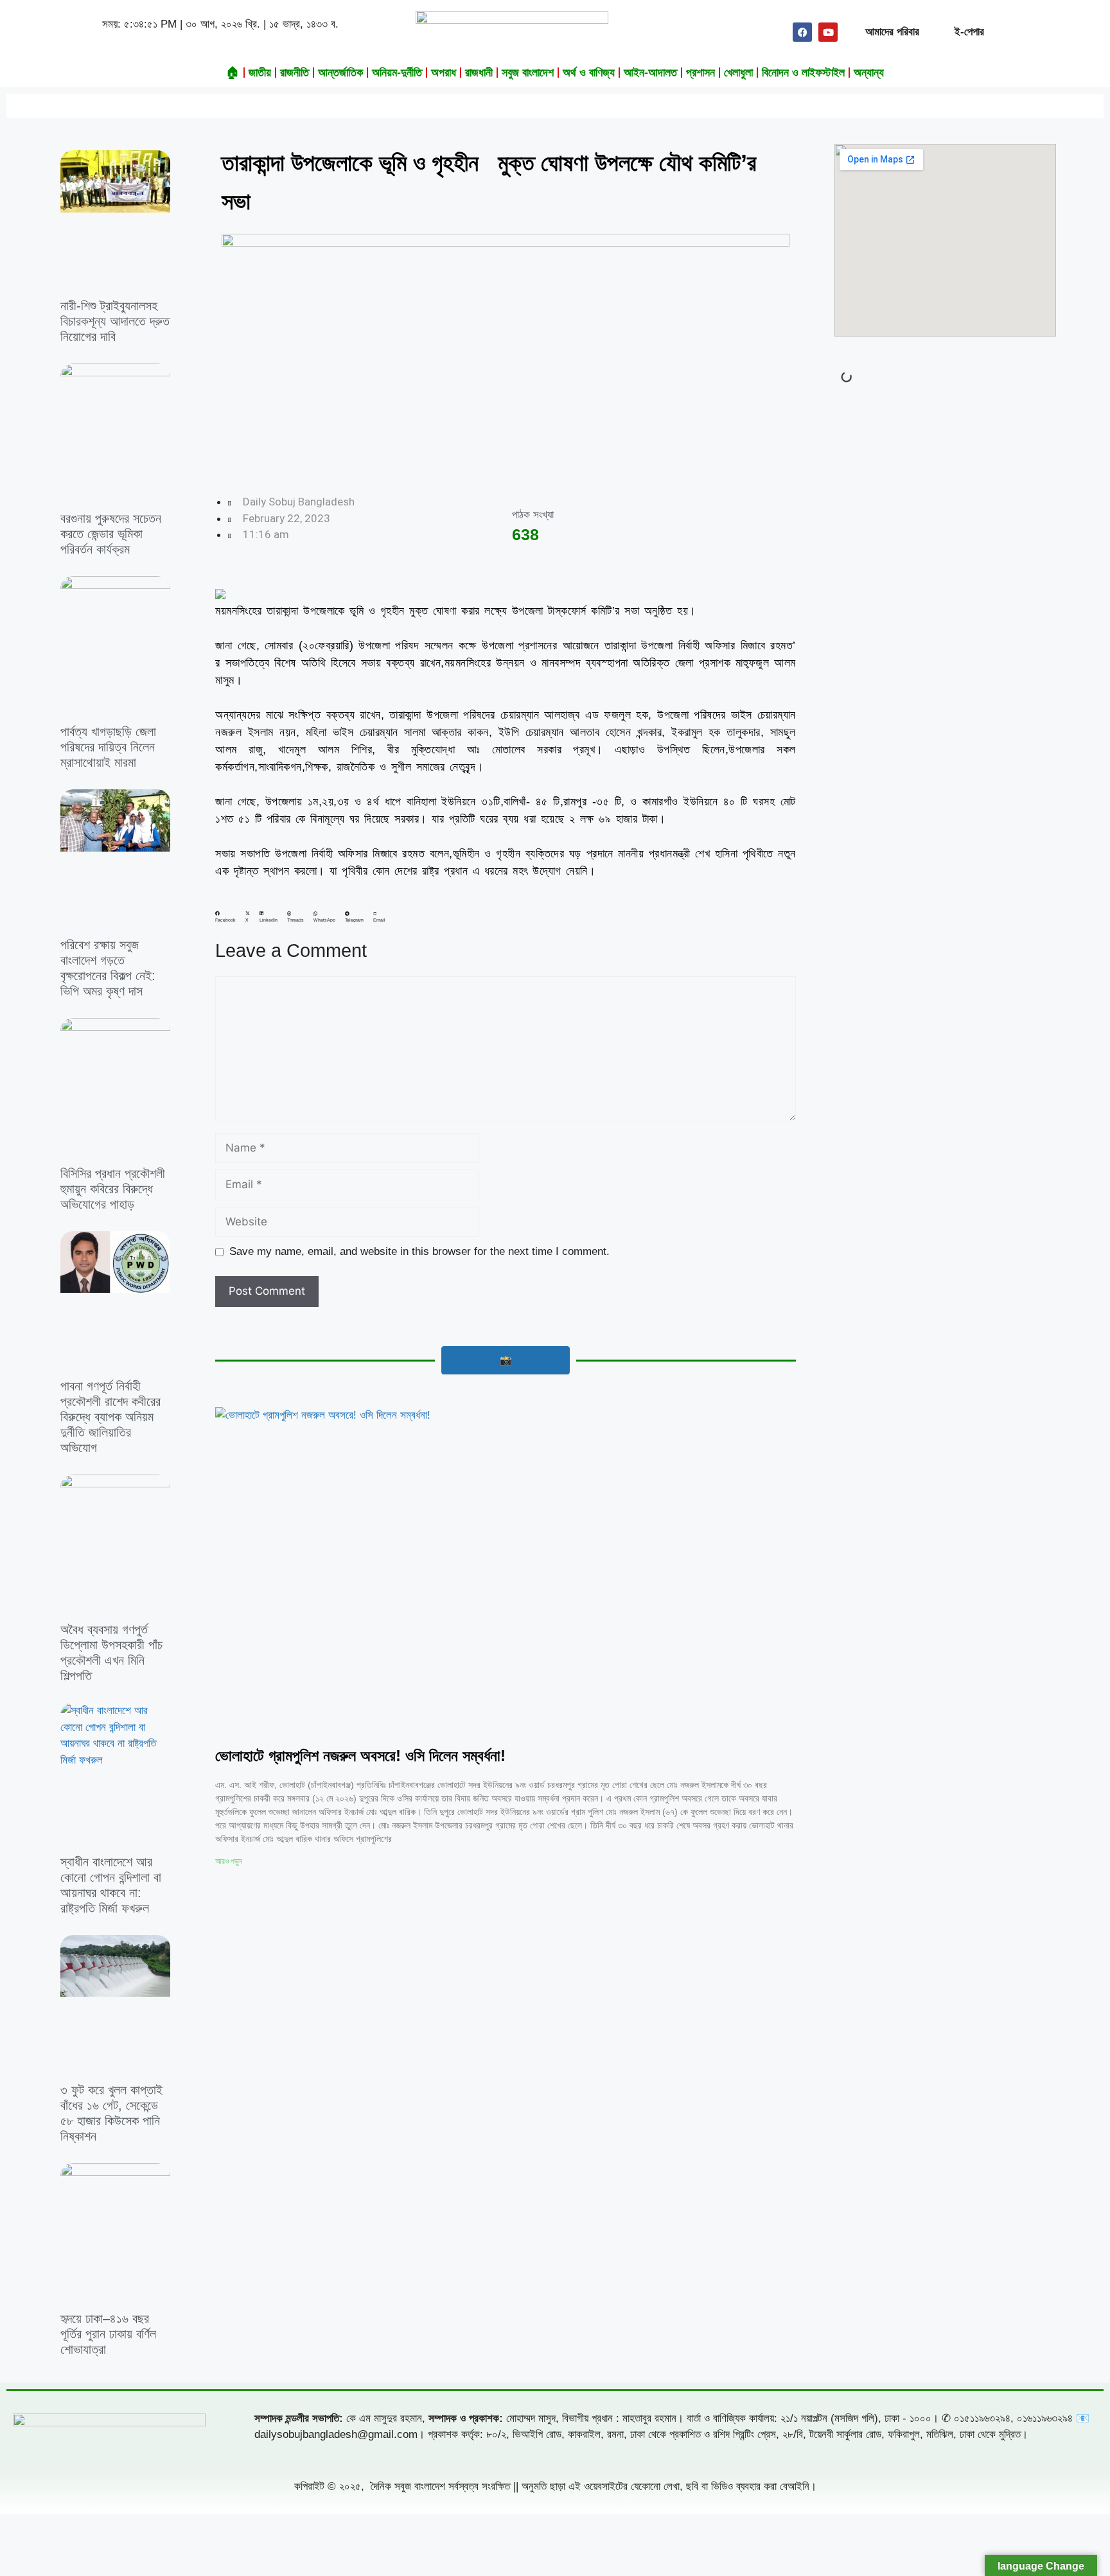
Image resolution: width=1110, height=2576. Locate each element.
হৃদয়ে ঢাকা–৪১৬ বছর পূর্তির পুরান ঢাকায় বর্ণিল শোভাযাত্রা (108, 2334)
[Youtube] (828, 32)
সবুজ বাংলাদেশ (528, 73)
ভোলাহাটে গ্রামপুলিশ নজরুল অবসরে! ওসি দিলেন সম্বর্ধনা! (360, 1756)
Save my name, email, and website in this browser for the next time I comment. (419, 1251)
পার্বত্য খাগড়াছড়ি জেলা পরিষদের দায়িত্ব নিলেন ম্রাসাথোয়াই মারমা (108, 747)
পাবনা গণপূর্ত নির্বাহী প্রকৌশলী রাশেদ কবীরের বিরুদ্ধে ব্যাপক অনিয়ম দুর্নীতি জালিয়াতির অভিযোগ (110, 1417)
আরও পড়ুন (228, 1861)
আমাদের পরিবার (892, 32)
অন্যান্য (869, 73)
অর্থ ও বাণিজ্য (589, 73)
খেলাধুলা (738, 73)
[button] (225, 917)
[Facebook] (802, 32)
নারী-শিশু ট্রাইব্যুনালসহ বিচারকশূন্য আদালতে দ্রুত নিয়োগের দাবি (115, 321)
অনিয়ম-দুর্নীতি (397, 73)
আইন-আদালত (650, 73)
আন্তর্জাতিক (340, 73)
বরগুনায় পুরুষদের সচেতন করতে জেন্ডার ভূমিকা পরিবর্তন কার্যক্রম (111, 534)
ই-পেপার (969, 32)
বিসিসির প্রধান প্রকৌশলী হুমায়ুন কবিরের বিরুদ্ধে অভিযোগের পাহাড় (113, 1189)
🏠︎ (233, 73)
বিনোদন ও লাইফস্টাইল (803, 73)
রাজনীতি (295, 73)
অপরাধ (444, 73)
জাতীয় (260, 73)
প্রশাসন (700, 73)
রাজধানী (479, 73)
